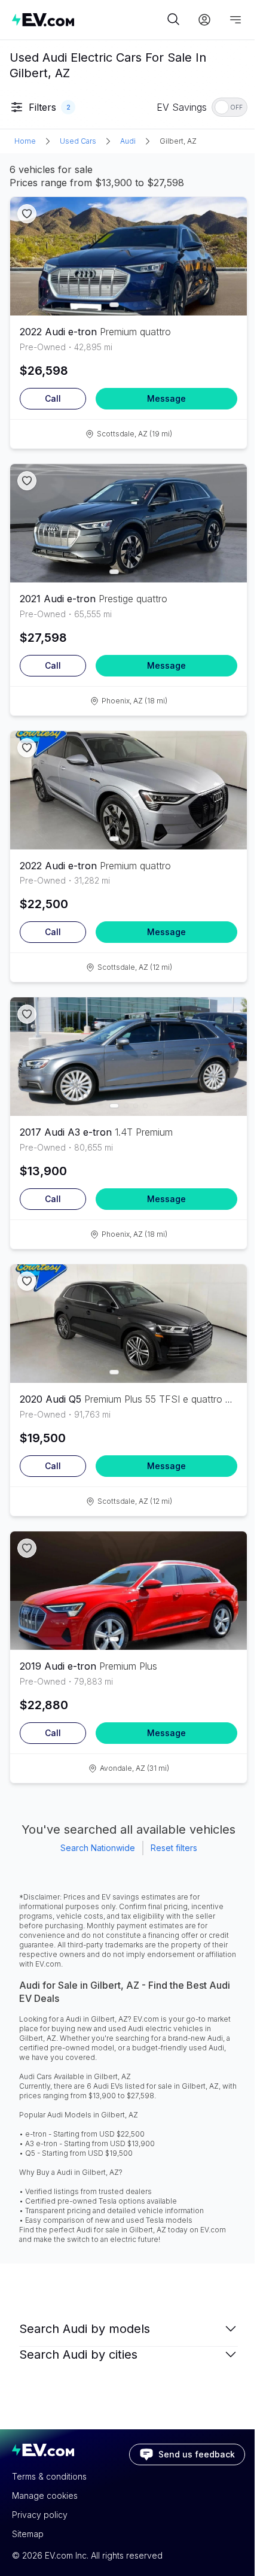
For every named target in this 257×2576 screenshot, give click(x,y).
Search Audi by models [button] (85, 2329)
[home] (88, 19)
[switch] (230, 107)
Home (25, 141)
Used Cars (78, 141)
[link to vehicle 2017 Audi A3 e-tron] (128, 1057)
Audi (128, 141)
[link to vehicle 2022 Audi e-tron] (128, 256)
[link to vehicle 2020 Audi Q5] (128, 1324)
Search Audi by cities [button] (78, 2354)
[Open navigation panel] (235, 20)
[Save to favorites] (27, 214)
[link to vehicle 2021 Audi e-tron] (128, 523)
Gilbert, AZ (178, 141)
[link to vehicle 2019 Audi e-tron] (128, 1591)
